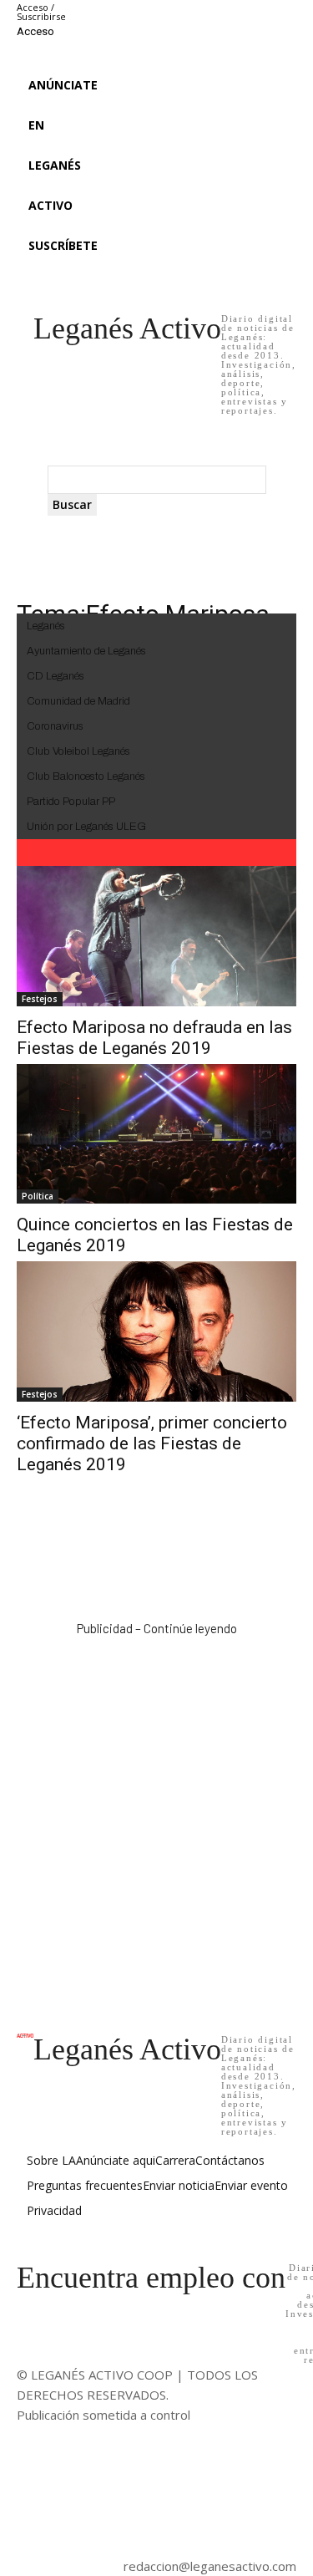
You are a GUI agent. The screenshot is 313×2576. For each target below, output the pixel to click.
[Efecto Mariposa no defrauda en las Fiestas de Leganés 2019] (156, 936)
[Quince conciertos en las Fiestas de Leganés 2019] (156, 1134)
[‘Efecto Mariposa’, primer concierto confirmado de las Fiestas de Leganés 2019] (156, 1331)
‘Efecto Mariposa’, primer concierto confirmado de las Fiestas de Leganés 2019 (152, 1443)
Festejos (40, 999)
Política (38, 1196)
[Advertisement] (156, 1817)
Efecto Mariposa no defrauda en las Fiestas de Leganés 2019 (154, 1038)
